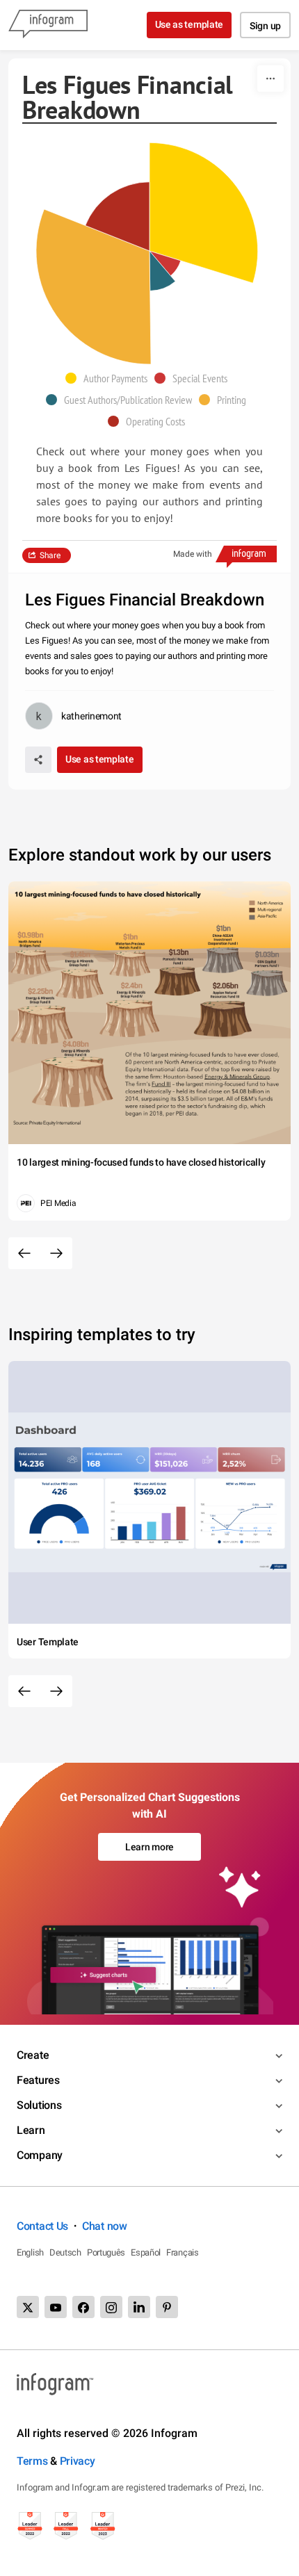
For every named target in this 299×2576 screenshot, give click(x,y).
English (30, 2252)
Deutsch (65, 2252)
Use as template (189, 24)
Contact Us (42, 2226)
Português (106, 2252)
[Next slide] (56, 1253)
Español (146, 2252)
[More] (270, 79)
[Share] (38, 760)
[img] (204, 213)
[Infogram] (48, 25)
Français (183, 2252)
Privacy (78, 2461)
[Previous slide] (24, 1253)
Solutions (39, 2105)
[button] (110, 378)
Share (50, 555)
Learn (31, 2130)
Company (40, 2155)
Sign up (265, 26)
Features (38, 2080)
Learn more (149, 1847)
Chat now (105, 2226)
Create (33, 2055)
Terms (32, 2461)
